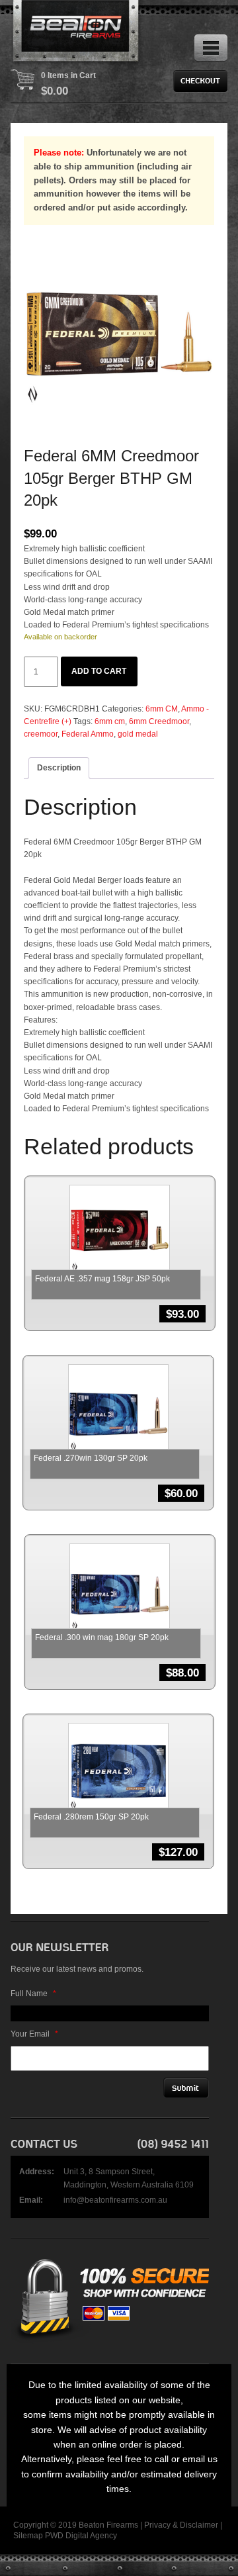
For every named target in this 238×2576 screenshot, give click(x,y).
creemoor (41, 734)
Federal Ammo (88, 734)
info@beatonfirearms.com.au (115, 2200)
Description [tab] (59, 768)
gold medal (138, 734)
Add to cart (99, 671)
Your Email (34, 2034)
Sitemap (28, 2536)
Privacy (157, 2525)
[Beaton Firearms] (77, 33)
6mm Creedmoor (159, 721)
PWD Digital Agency (81, 2536)
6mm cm (110, 721)
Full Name (33, 1994)
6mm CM (162, 709)
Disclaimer (199, 2525)
